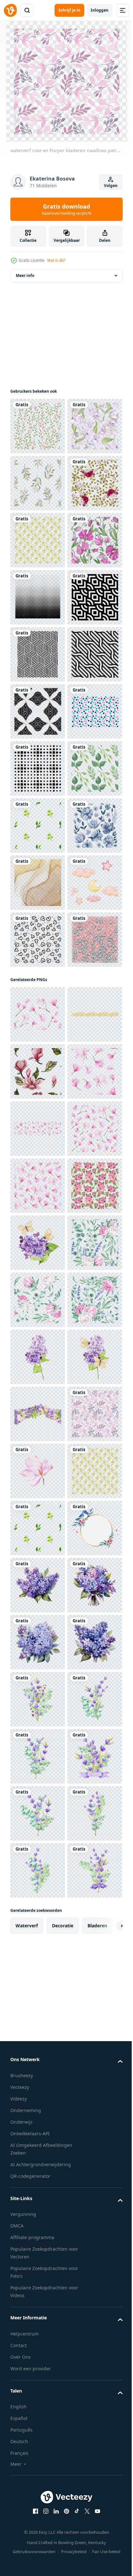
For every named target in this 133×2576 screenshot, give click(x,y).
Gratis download (66, 209)
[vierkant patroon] (38, 768)
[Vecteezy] (10, 10)
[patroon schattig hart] (38, 1453)
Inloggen (100, 10)
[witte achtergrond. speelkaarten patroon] (38, 1510)
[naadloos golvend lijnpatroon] (38, 940)
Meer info (25, 275)
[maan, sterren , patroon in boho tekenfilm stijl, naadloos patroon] (38, 1396)
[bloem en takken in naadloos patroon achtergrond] (38, 597)
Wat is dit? (56, 260)
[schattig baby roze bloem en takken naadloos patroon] (38, 426)
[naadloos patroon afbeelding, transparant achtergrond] (38, 997)
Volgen (111, 186)
